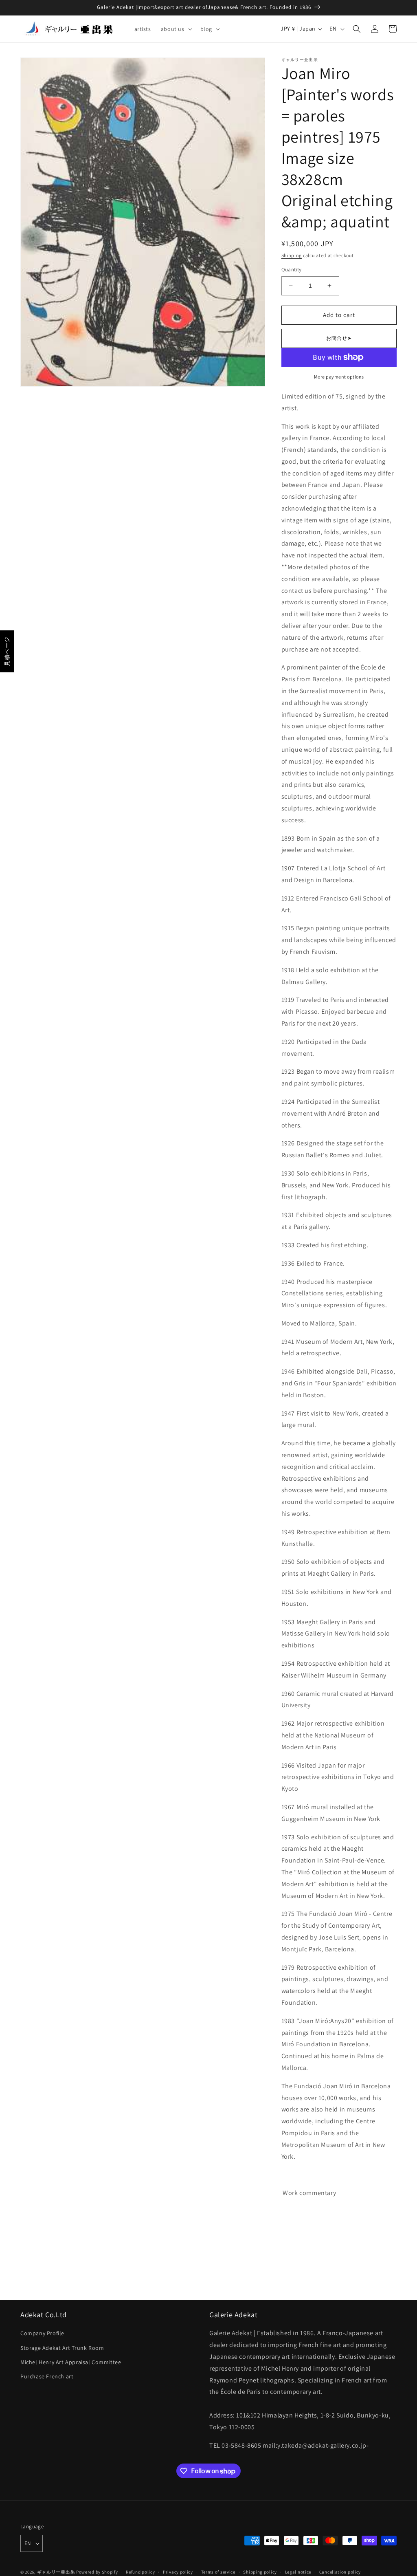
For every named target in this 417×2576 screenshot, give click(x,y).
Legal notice (298, 2572)
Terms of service (218, 2572)
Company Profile (42, 2333)
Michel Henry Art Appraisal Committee (71, 2362)
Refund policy (140, 2572)
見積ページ (7, 651)
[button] (176, 29)
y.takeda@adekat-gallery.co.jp (322, 2445)
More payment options (339, 377)
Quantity (292, 270)
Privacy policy (178, 2572)
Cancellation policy (340, 2572)
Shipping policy (260, 2572)
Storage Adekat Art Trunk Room (62, 2348)
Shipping (292, 255)
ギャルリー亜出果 (56, 2572)
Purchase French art (47, 2376)
